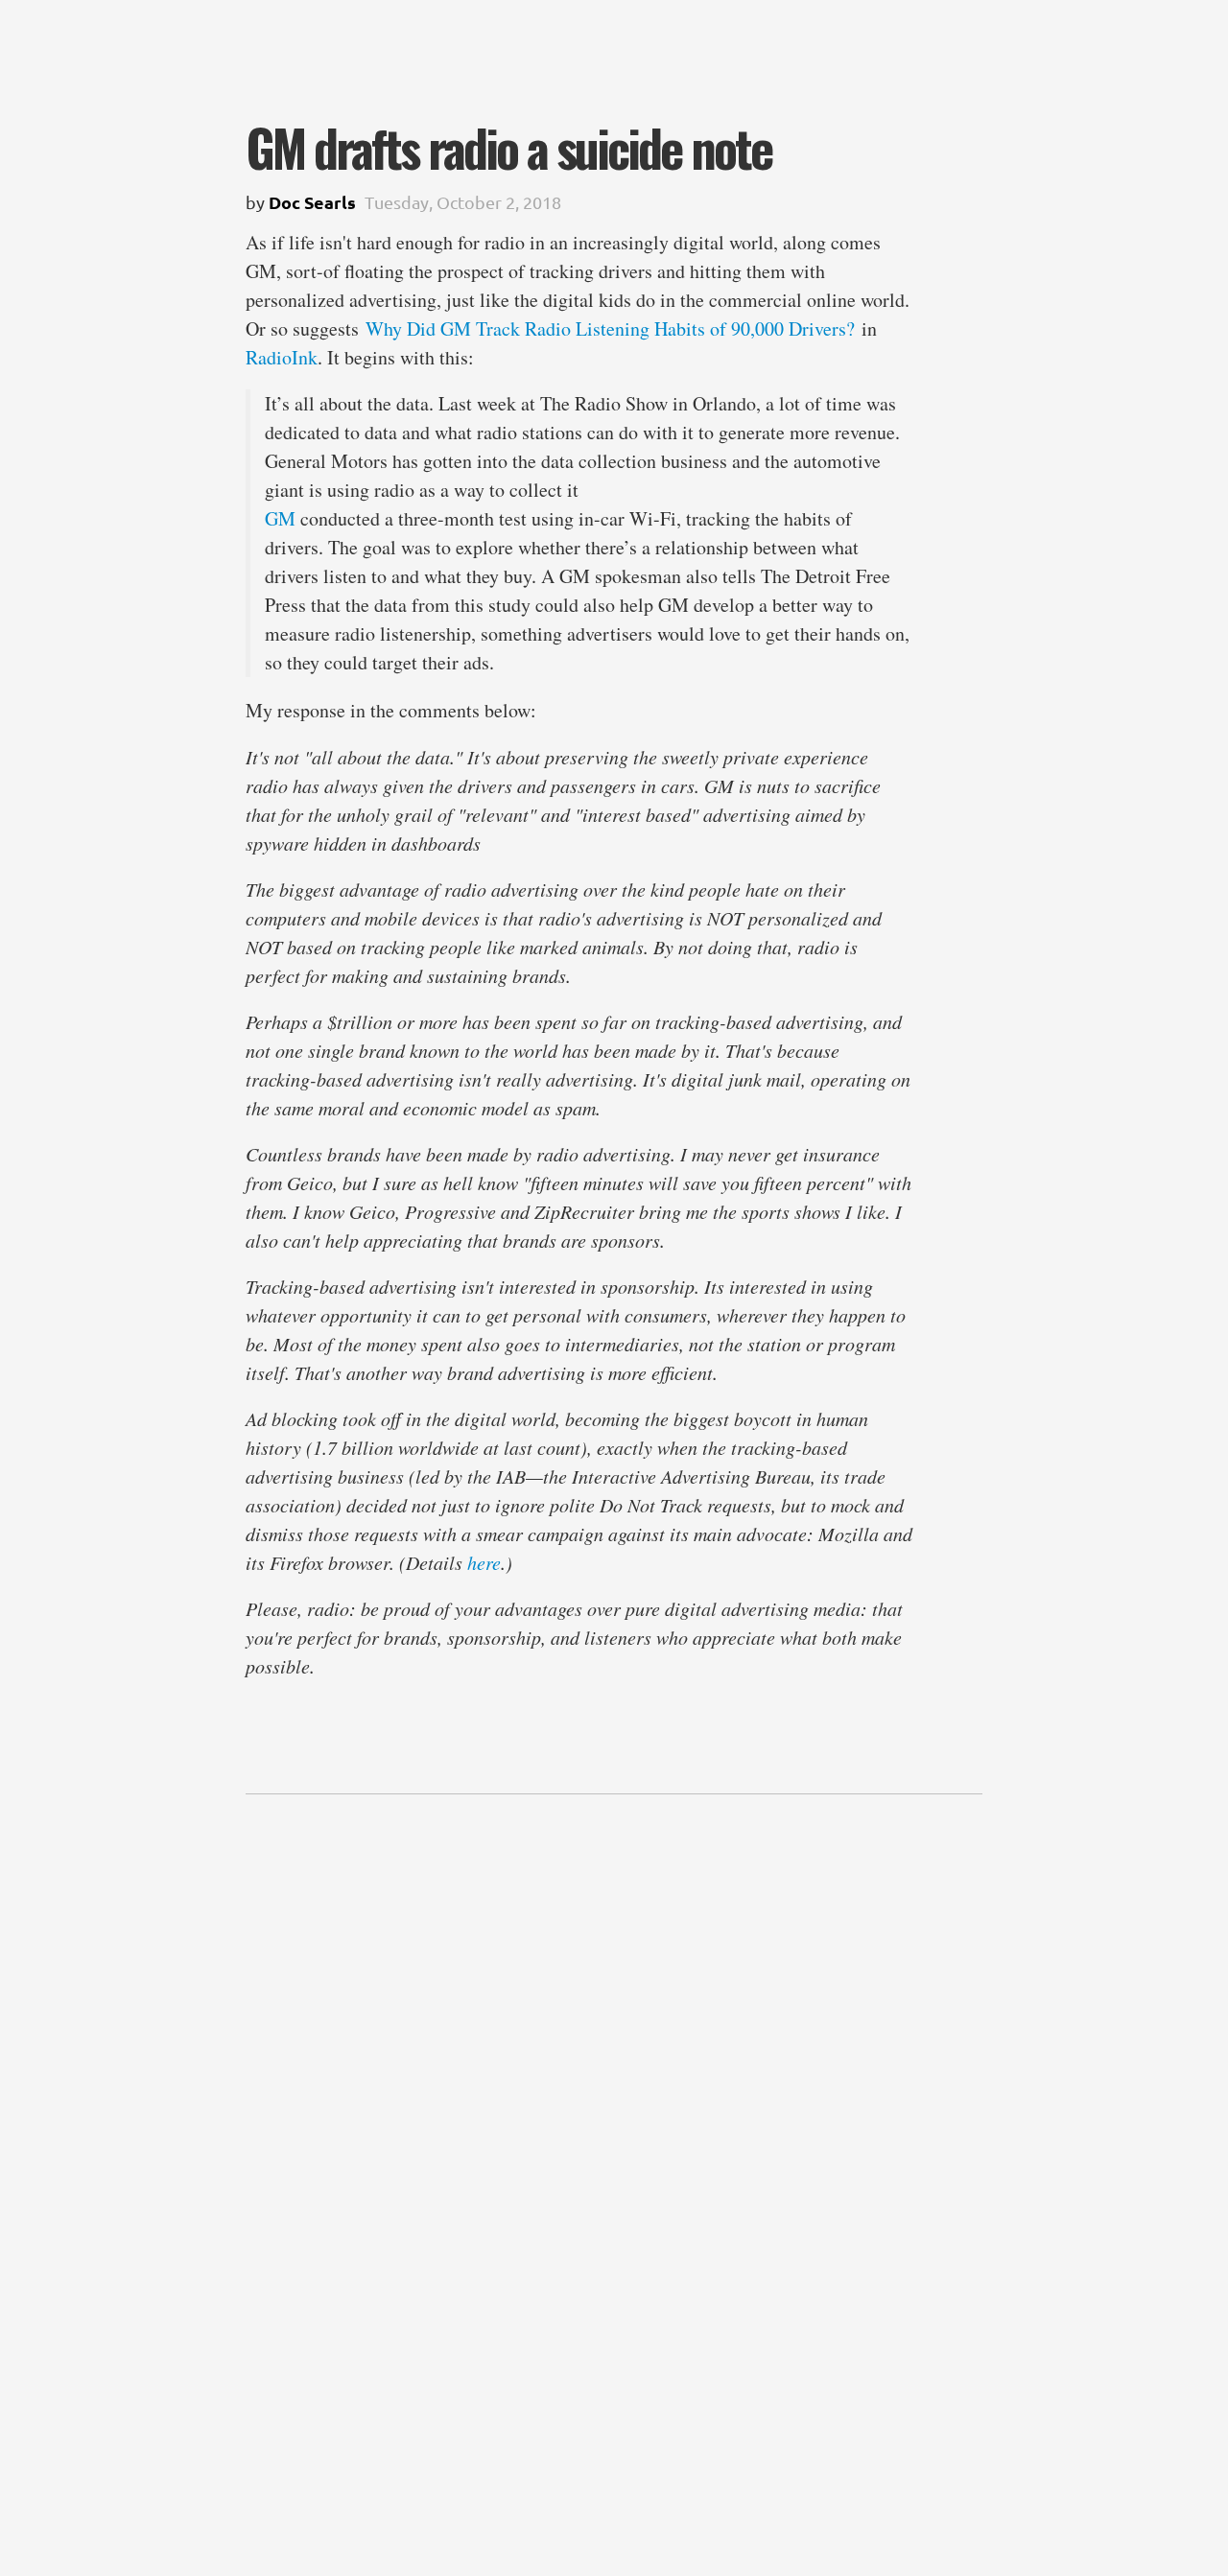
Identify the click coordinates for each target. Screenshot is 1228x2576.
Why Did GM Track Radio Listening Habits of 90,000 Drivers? (610, 328)
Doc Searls (312, 202)
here (484, 1562)
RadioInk (282, 357)
